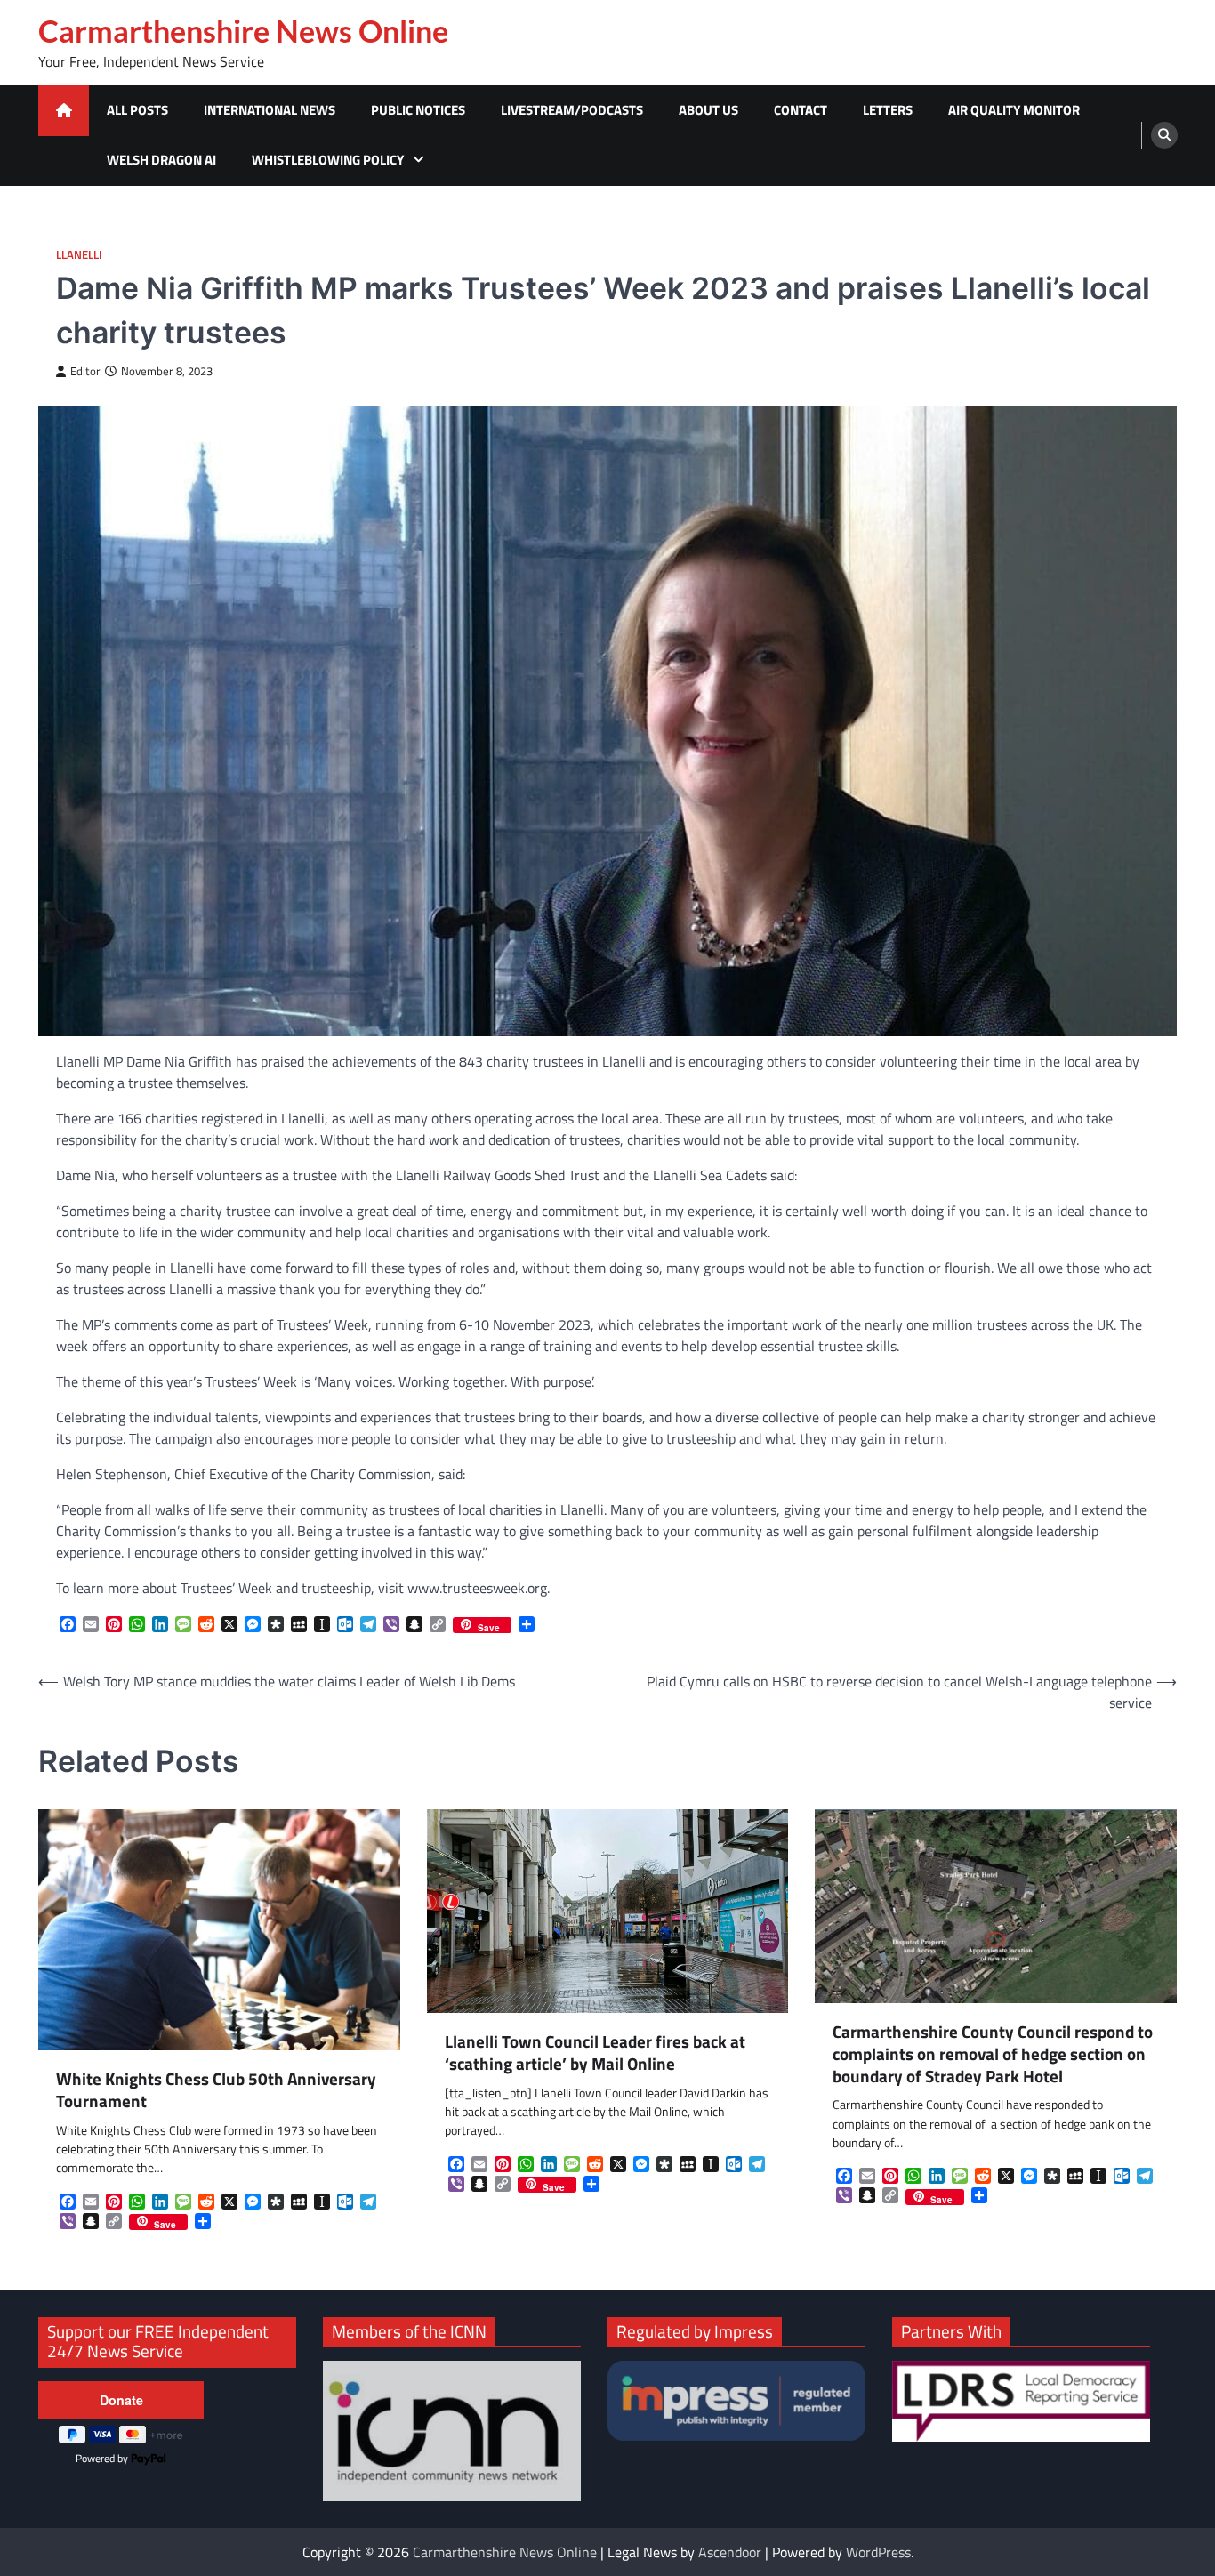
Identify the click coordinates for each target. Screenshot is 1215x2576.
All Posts (137, 110)
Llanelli (79, 255)
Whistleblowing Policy (328, 160)
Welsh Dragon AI (161, 160)
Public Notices (418, 110)
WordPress (878, 2552)
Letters (888, 110)
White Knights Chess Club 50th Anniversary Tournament (216, 2090)
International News (270, 110)
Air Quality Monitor (1014, 110)
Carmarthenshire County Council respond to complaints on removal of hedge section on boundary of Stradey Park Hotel (993, 2054)
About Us (708, 110)
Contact (801, 110)
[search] (1164, 135)
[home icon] (64, 111)
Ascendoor (730, 2552)
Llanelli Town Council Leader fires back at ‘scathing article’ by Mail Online (595, 2053)
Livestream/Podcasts (572, 110)
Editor (85, 371)
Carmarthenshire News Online (243, 31)
